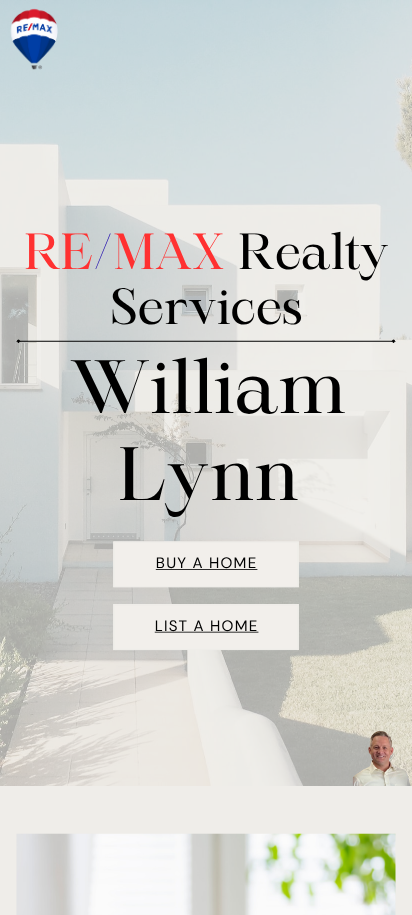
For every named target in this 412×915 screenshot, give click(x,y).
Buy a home (207, 563)
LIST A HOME (207, 626)
